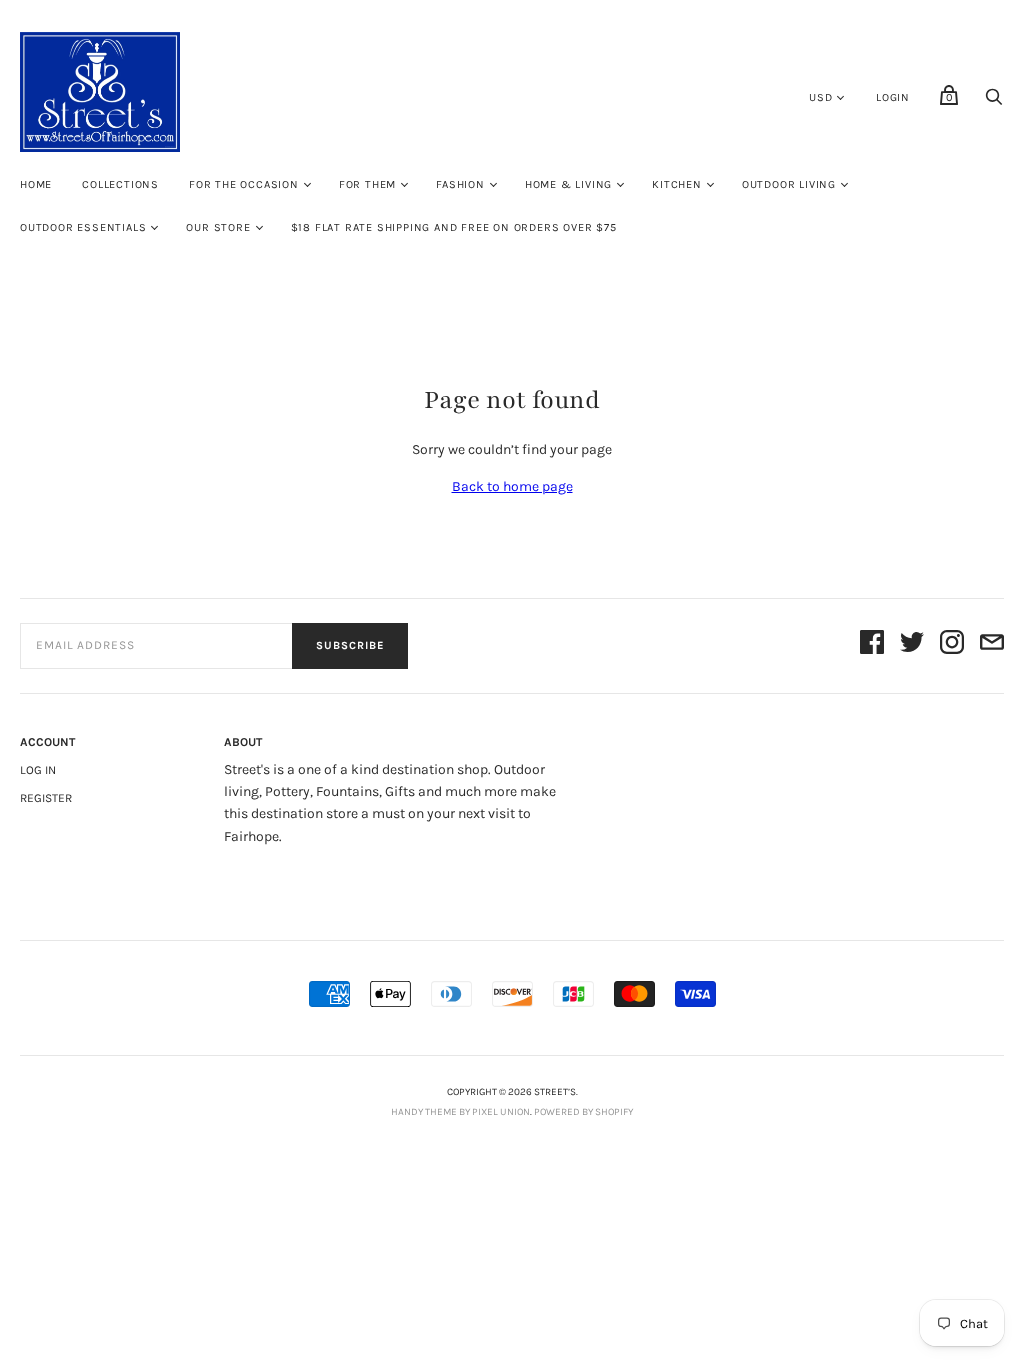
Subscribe (350, 645)
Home (36, 184)
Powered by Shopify (583, 1112)
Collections (120, 184)
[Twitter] (912, 645)
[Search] (994, 102)
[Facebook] (872, 645)
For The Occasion (244, 184)
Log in (38, 770)
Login (893, 97)
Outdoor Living (789, 184)
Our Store (218, 227)
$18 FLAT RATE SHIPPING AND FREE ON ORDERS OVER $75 (454, 227)
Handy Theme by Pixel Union (460, 1112)
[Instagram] (952, 645)
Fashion (460, 184)
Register (46, 798)
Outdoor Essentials (83, 227)
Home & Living (568, 184)
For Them (367, 184)
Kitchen (677, 184)
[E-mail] (992, 645)
